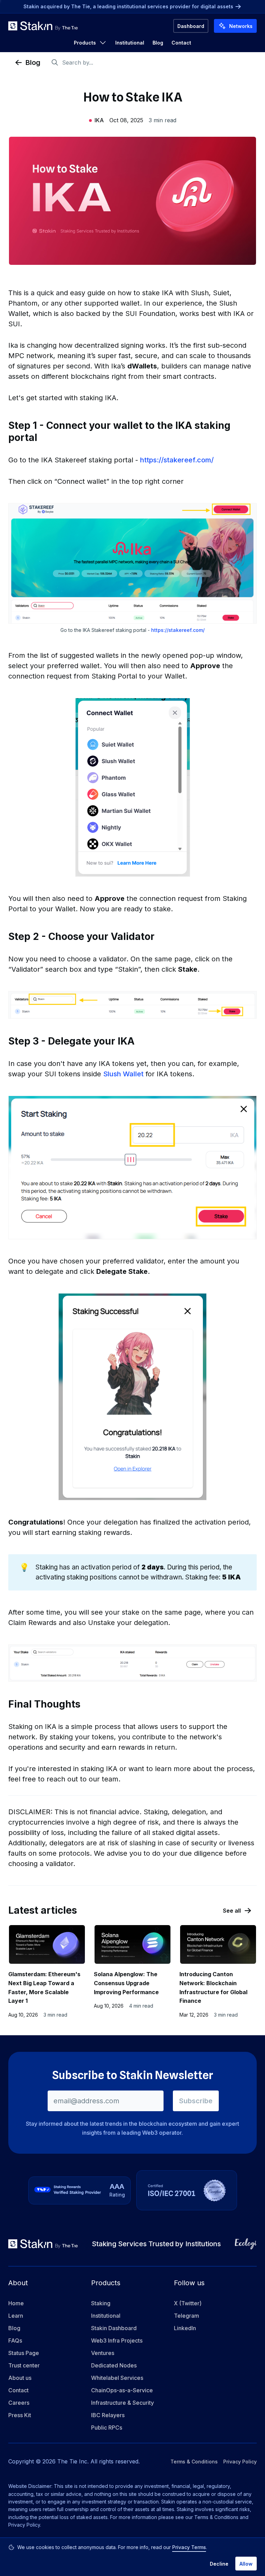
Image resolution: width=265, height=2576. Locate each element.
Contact (181, 43)
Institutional (130, 43)
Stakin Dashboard (114, 2328)
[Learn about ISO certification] (187, 2190)
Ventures (103, 2353)
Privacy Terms (189, 2547)
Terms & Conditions (194, 2462)
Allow (246, 2564)
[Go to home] (43, 26)
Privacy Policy (240, 2462)
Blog (158, 43)
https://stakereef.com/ (177, 460)
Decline (219, 2564)
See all (232, 1911)
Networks (241, 26)
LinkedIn (185, 2328)
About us (20, 2378)
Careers (19, 2403)
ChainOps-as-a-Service (122, 2390)
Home (16, 2303)
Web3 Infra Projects (117, 2340)
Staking (101, 2303)
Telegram (187, 2316)
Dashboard (191, 26)
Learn (16, 2316)
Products (85, 43)
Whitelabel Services (117, 2378)
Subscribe (196, 2101)
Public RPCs (107, 2428)
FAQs (15, 2340)
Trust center (24, 2365)
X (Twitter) (188, 2303)
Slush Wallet (123, 1074)
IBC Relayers (108, 2415)
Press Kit (20, 2415)
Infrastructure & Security (122, 2403)
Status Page (24, 2353)
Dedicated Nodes (114, 2365)
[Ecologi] (246, 2244)
